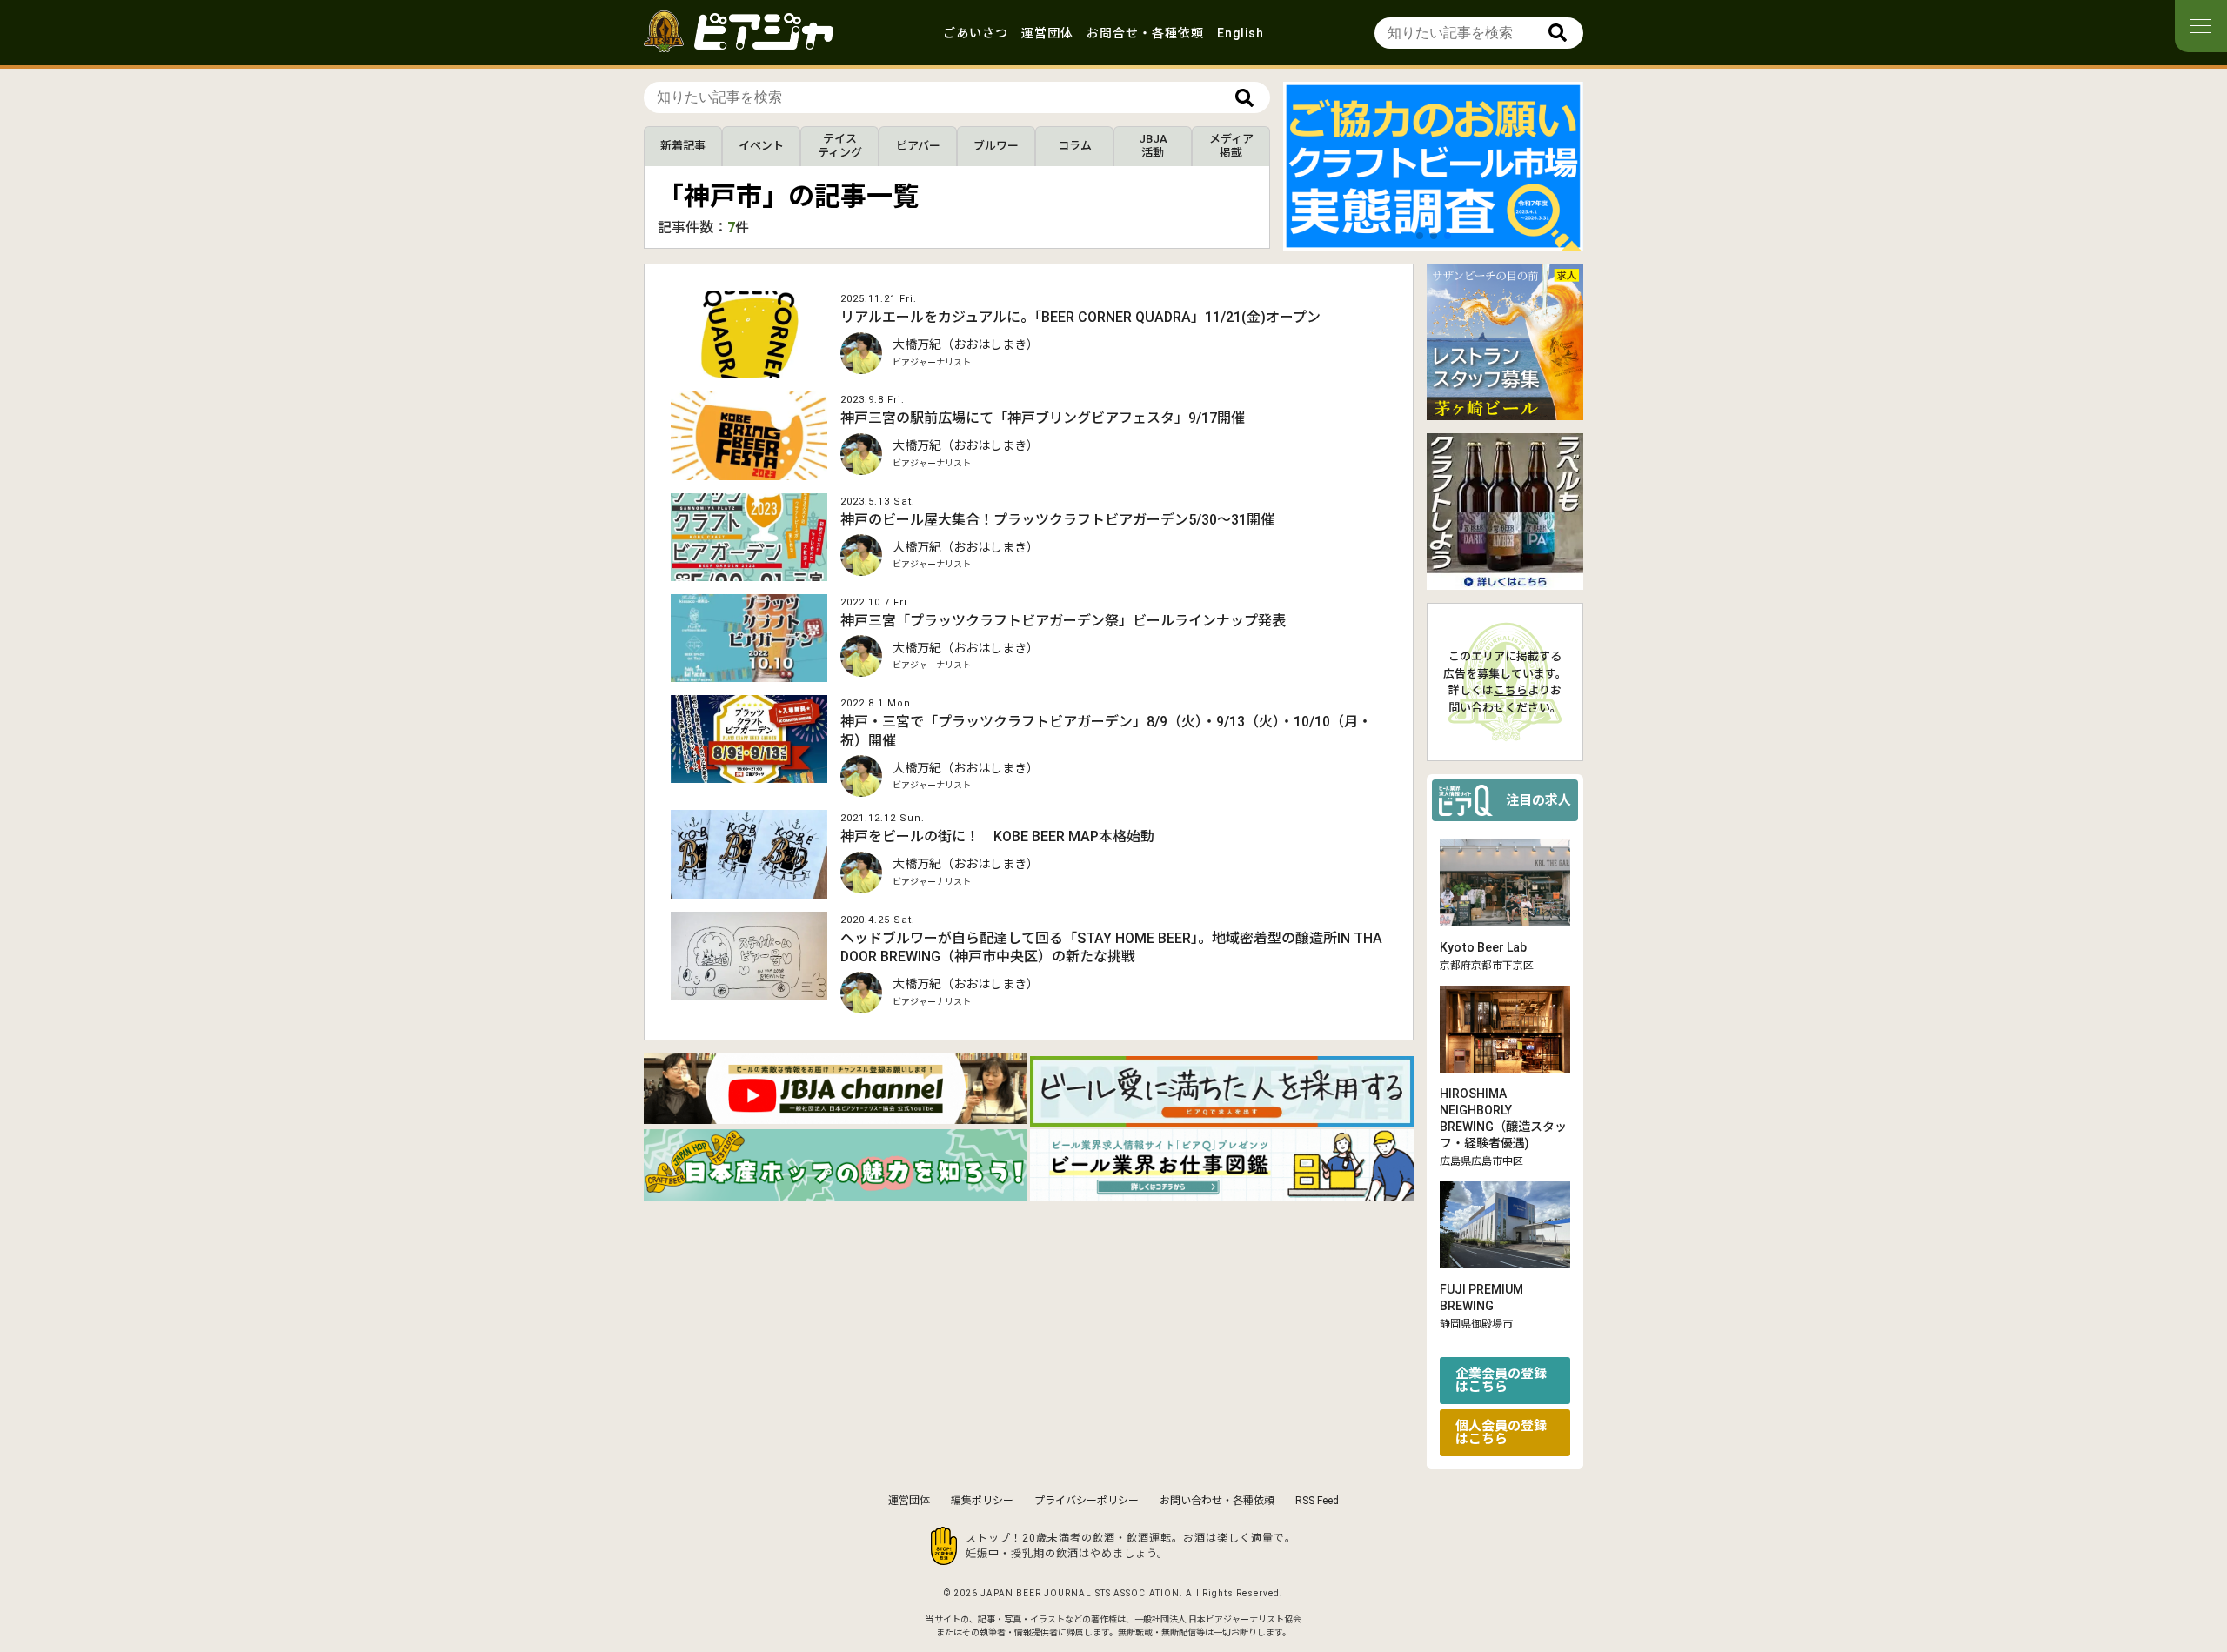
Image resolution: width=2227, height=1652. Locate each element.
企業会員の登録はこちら (1501, 1380)
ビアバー (918, 146)
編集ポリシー (982, 1501)
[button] (1420, 236)
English (1241, 33)
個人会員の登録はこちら (1501, 1432)
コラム (1075, 146)
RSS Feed (1317, 1501)
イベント (761, 146)
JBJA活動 (1153, 146)
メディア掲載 (1231, 146)
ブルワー (996, 146)
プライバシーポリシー (1087, 1501)
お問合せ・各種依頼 (1145, 33)
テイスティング (840, 146)
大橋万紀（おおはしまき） (966, 344)
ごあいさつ (976, 33)
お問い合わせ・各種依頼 (1217, 1501)
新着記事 (683, 146)
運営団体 (1047, 33)
